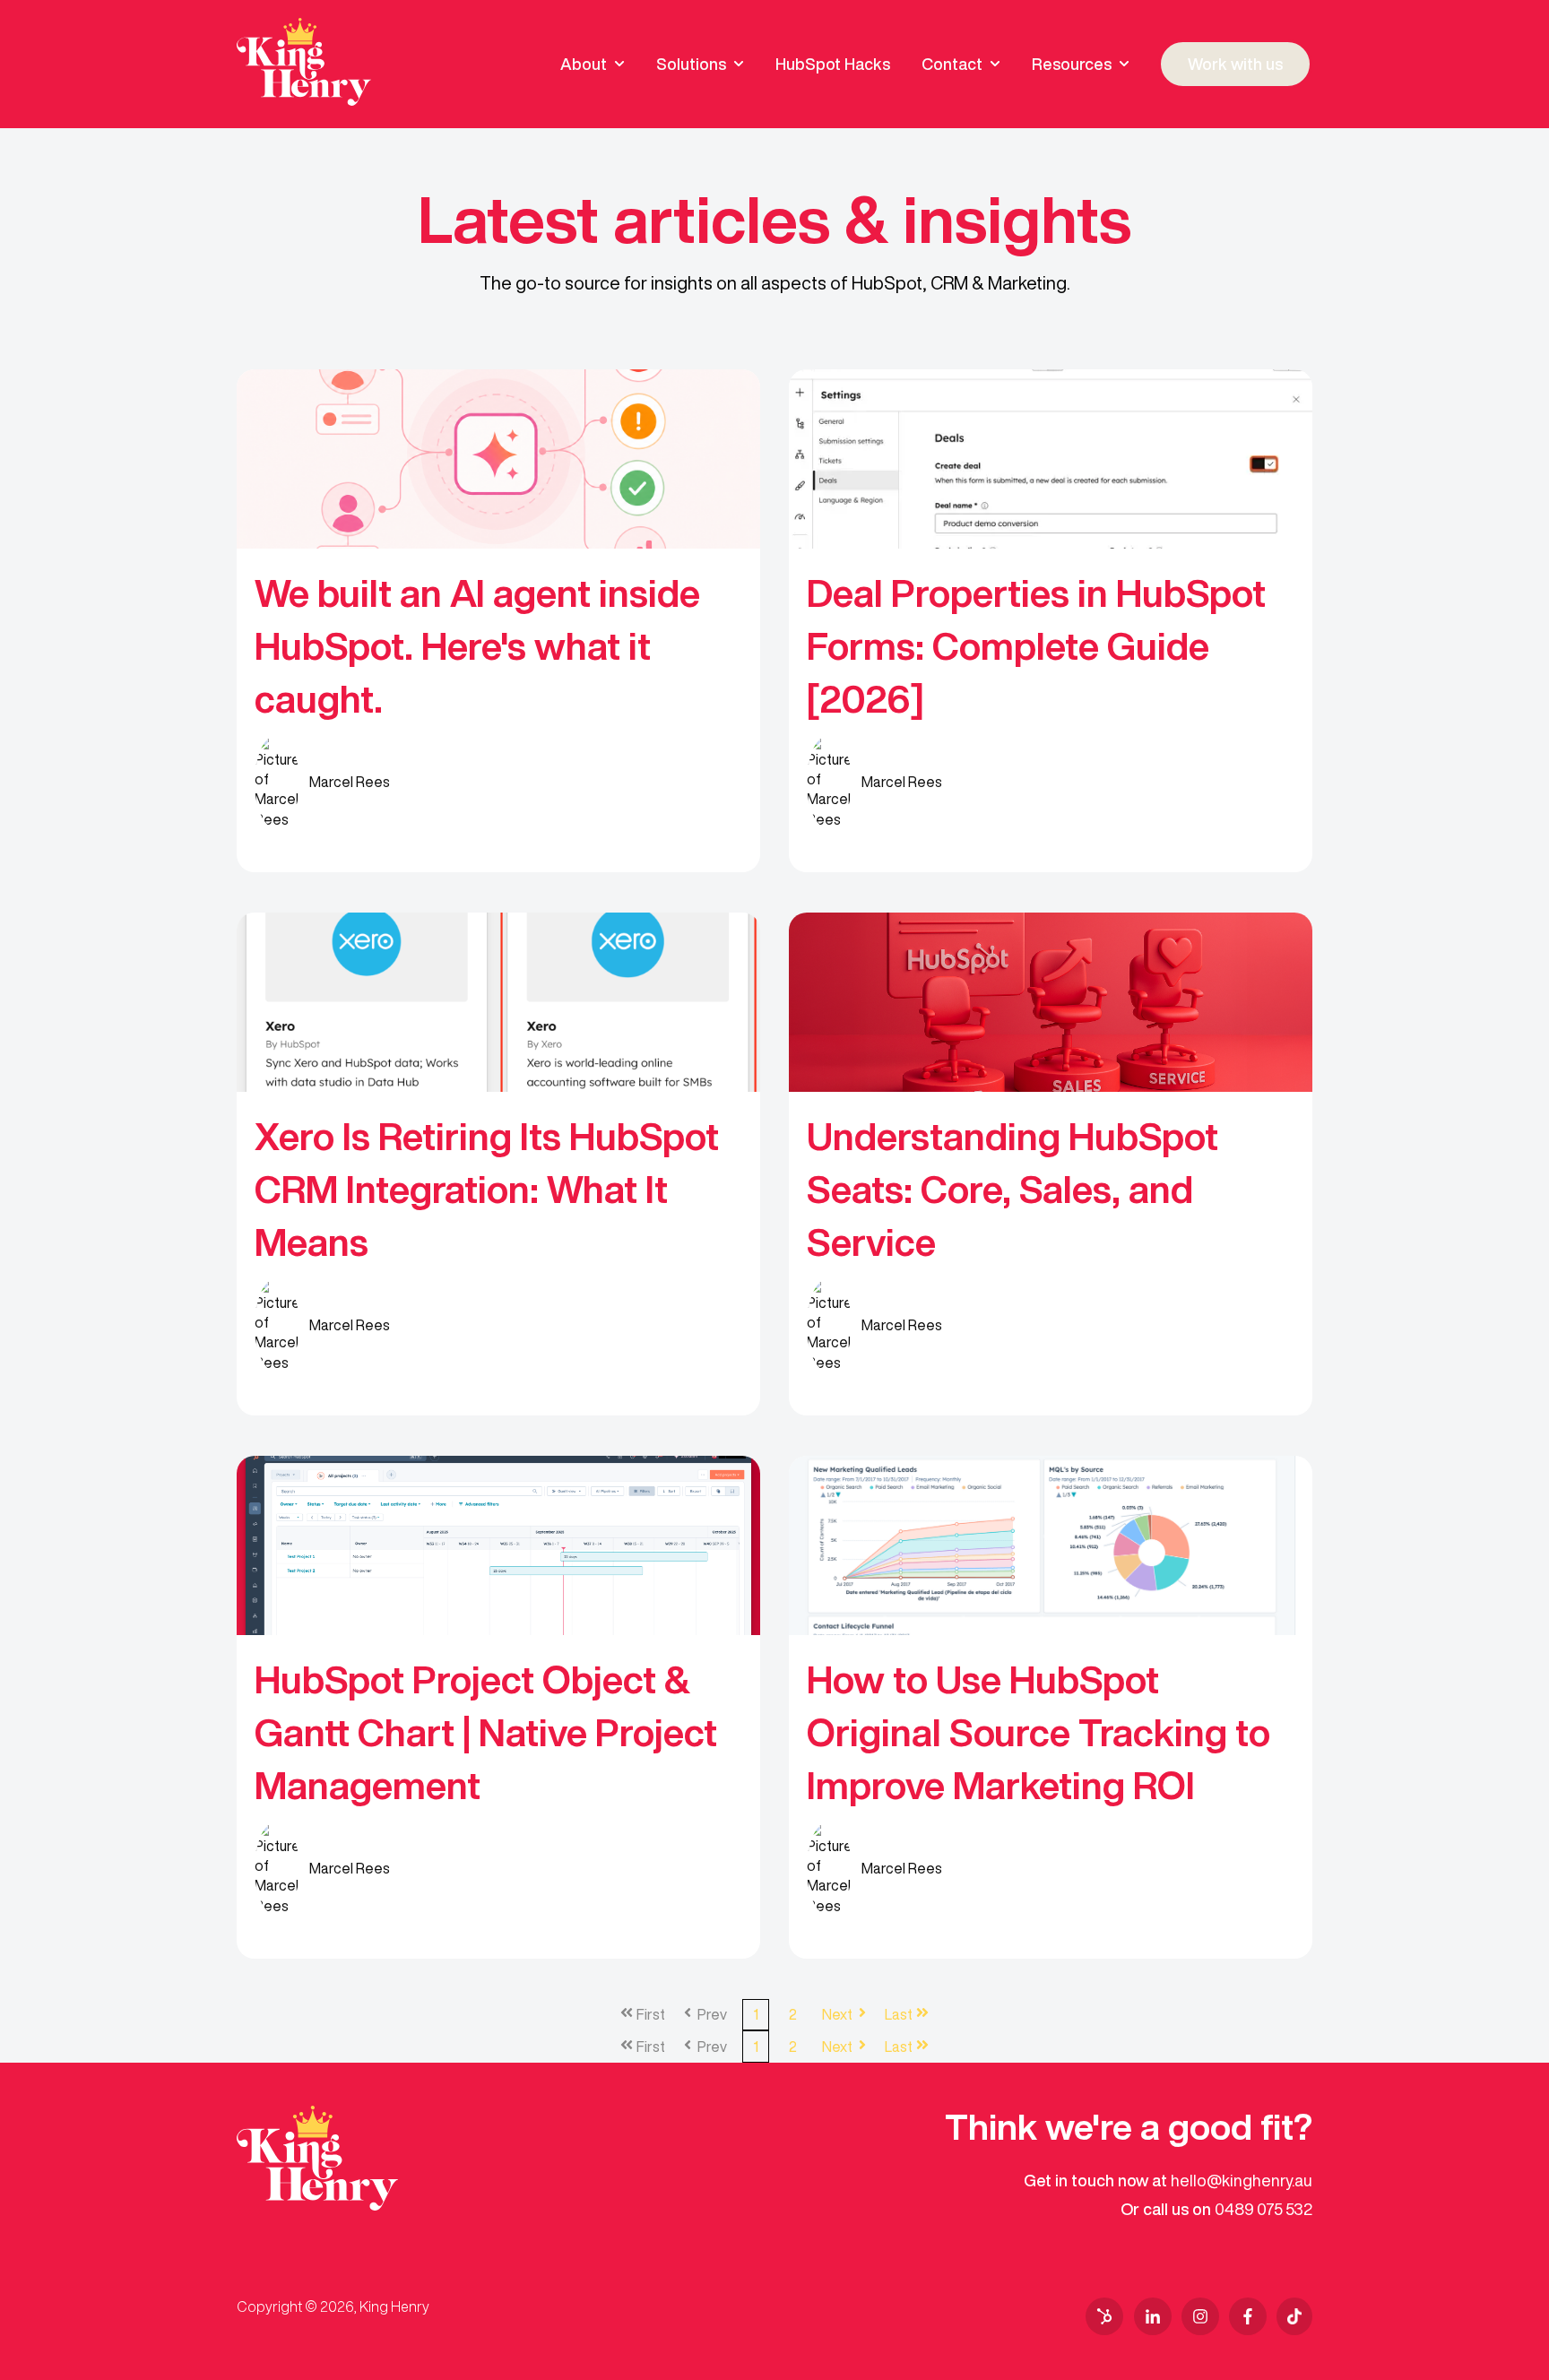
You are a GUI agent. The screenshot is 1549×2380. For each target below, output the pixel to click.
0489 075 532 (1263, 2209)
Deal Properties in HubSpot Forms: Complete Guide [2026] (1036, 645)
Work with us (1235, 64)
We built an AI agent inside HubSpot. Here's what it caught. (477, 645)
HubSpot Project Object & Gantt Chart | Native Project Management (486, 1732)
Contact (952, 64)
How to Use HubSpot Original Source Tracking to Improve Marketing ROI (1038, 1732)
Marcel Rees (350, 782)
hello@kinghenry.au (1242, 2180)
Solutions (691, 64)
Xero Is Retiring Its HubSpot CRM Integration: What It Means (487, 1189)
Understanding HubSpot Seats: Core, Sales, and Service (1012, 1189)
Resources (1072, 64)
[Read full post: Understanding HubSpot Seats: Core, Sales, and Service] (1051, 1002)
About (584, 64)
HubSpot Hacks (833, 64)
